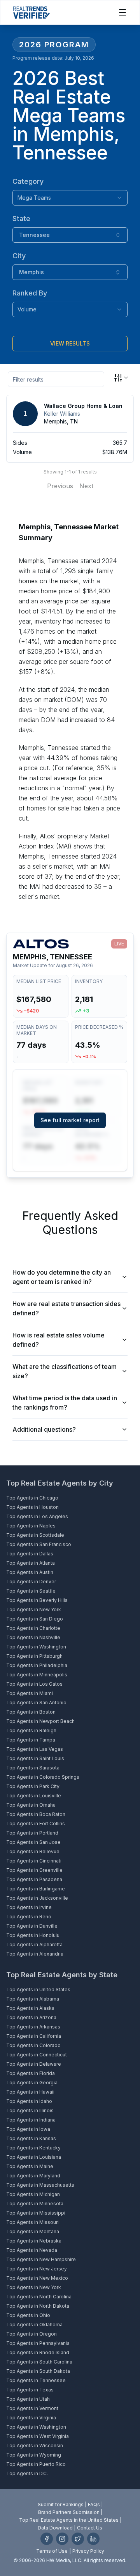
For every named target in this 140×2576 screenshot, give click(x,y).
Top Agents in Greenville (34, 1870)
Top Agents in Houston (32, 1507)
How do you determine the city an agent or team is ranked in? (62, 1277)
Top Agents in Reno (29, 1917)
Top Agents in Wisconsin (35, 2446)
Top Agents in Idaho (29, 2101)
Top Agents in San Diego (35, 1619)
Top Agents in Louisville (34, 1796)
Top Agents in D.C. (27, 2473)
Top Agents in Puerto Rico (36, 2464)
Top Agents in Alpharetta (34, 1945)
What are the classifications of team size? (65, 1371)
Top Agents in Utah (28, 2399)
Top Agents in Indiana (31, 2120)
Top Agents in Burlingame (36, 1889)
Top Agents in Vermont (32, 2408)
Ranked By (30, 293)
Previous (60, 486)
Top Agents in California (34, 2036)
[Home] (31, 12)
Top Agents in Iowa (28, 2129)
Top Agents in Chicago (32, 1498)
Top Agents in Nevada (32, 2250)
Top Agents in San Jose (33, 1842)
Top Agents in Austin (30, 1572)
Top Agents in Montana (33, 2231)
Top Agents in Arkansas (33, 2027)
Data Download (55, 2528)
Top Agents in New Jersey (37, 2269)
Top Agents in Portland (32, 1833)
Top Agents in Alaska (30, 2008)
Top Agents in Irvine (29, 1907)
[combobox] (70, 198)
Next (86, 486)
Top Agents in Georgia (32, 2083)
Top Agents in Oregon (31, 2334)
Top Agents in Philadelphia (37, 1665)
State (21, 219)
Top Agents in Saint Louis (35, 1758)
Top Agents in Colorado (33, 2045)
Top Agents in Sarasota (33, 1768)
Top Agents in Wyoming (34, 2455)
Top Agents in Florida (31, 2073)
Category (28, 181)
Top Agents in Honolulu (33, 1935)
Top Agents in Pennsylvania (38, 2343)
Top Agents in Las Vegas (35, 1749)
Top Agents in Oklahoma (34, 2325)
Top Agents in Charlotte (33, 1628)
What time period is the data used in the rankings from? (65, 1403)
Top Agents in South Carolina (39, 2362)
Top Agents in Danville (32, 1926)
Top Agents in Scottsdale (35, 1535)
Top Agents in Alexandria (35, 1954)
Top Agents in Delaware (34, 2064)
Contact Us (90, 2528)
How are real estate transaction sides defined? (66, 1308)
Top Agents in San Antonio (36, 1703)
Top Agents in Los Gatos (34, 1684)
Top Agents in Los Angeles (37, 1516)
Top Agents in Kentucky (33, 2148)
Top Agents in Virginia (31, 2418)
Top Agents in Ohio (28, 2315)
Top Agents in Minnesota (35, 2204)
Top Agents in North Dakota (38, 2306)
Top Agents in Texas (30, 2390)
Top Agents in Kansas (31, 2138)
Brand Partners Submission (69, 2512)
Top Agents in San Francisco (39, 1544)
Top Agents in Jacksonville (37, 1898)
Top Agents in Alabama (33, 1999)
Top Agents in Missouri (32, 2222)
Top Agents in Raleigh (31, 1730)
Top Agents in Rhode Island (38, 2352)
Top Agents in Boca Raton (36, 1814)
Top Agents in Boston (31, 1712)
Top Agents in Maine (30, 2166)
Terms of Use (52, 2551)
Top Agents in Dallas (30, 1554)
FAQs (94, 2504)
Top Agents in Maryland (33, 2176)
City (19, 256)
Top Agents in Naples (31, 1526)
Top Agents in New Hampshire (41, 2259)
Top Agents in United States (38, 1989)
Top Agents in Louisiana (34, 2157)
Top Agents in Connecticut (37, 2055)
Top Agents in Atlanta (31, 1563)
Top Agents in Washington (36, 1647)
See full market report (70, 1120)
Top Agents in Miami (30, 1693)
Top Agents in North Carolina (39, 2297)
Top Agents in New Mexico (37, 2278)
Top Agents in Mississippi (36, 2213)
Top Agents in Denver (31, 1582)
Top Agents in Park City (33, 1786)
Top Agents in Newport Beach (40, 1721)
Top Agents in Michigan (33, 2194)
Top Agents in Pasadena (34, 1879)
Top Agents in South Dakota (38, 2371)
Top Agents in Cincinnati (34, 1861)
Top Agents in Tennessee (36, 2380)
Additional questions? (44, 1429)
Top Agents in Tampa (31, 1740)
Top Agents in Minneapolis (37, 1675)
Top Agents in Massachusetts (40, 2185)
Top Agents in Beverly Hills (37, 1600)
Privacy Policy (88, 2551)
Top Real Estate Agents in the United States (69, 2520)
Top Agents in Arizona (31, 2017)
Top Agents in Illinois (30, 2110)
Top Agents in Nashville (33, 1637)
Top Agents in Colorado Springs (43, 1777)
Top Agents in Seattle (31, 1591)
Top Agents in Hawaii (30, 2092)
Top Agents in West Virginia (38, 2436)
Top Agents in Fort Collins (36, 1824)
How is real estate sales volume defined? (59, 1340)
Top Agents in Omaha (31, 1805)
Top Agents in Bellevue (33, 1851)
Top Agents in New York (34, 1609)
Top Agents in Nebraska (34, 2241)
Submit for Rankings (61, 2504)
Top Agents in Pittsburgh (34, 1656)
